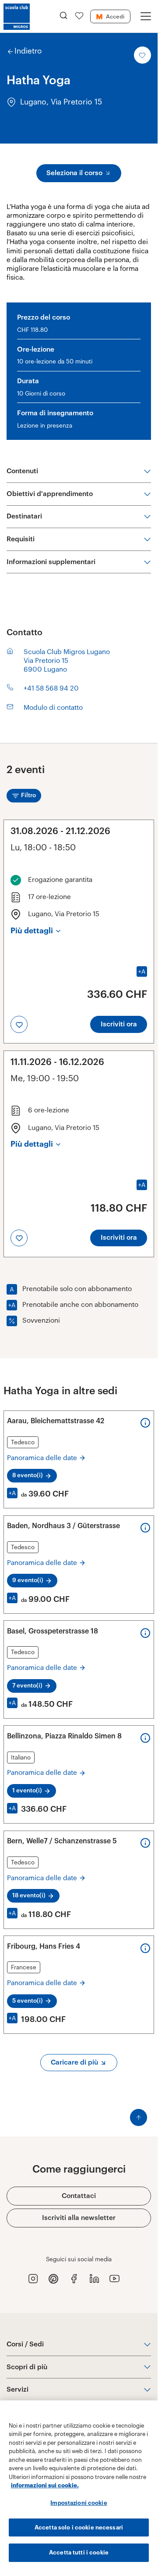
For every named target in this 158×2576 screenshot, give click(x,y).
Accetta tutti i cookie (79, 2553)
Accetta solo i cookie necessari (79, 2527)
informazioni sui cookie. (45, 2485)
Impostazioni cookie (79, 2503)
